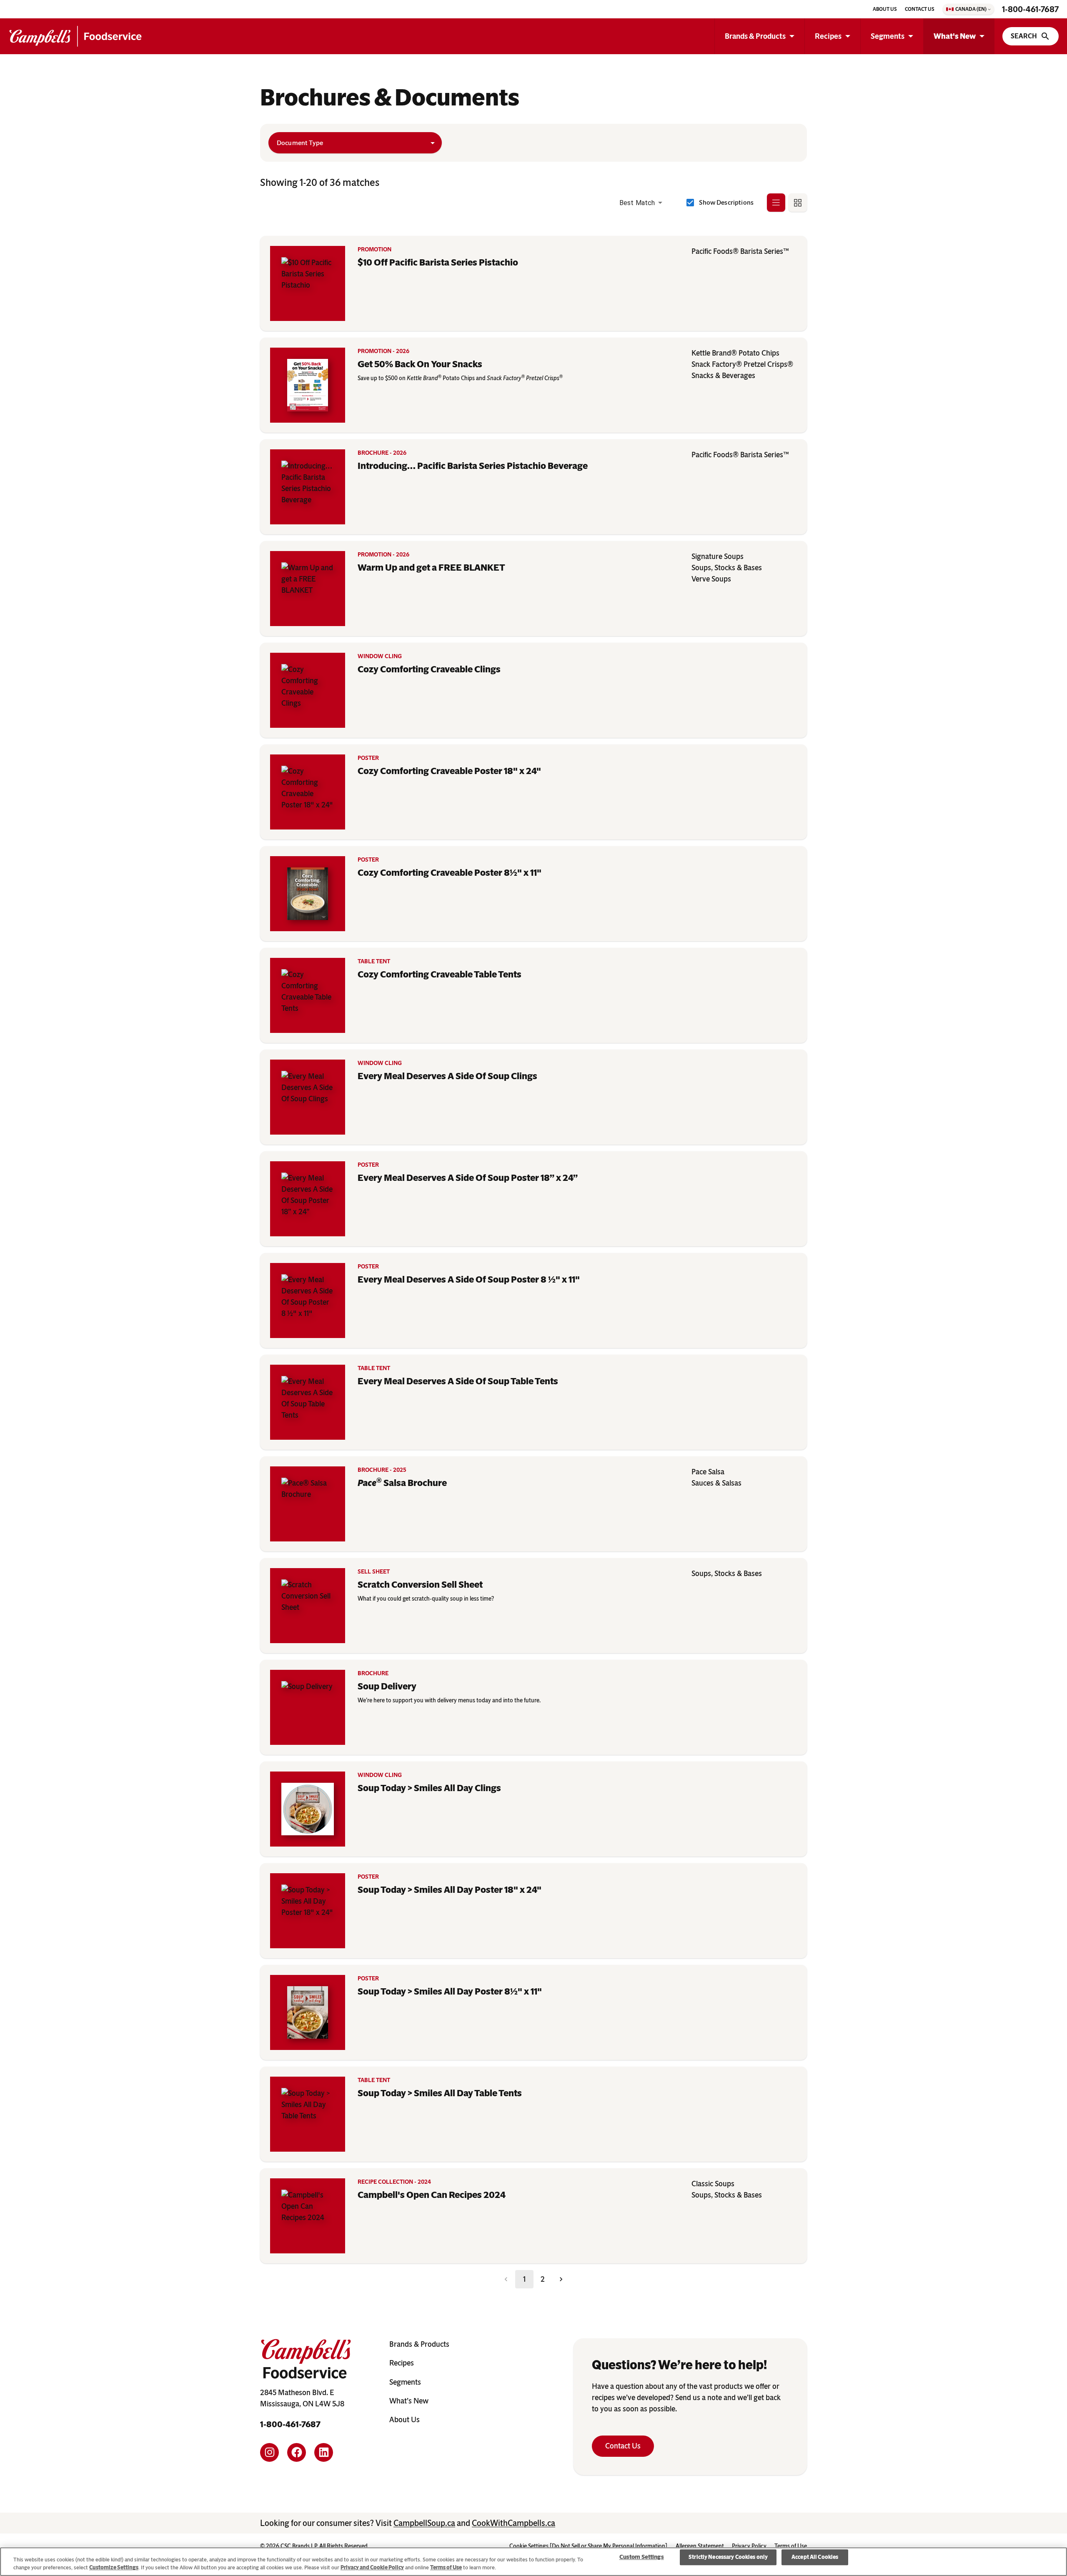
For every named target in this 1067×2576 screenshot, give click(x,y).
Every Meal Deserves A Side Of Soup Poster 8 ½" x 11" (469, 1279)
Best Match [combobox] (637, 203)
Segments (888, 36)
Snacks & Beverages (723, 376)
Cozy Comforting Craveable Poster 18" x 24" (449, 771)
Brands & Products (755, 36)
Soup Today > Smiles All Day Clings (429, 1788)
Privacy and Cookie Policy (372, 2567)
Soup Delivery (387, 1686)
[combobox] (355, 143)
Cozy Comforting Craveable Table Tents (440, 974)
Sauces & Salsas (716, 1483)
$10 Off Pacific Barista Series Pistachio (438, 262)
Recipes (828, 36)
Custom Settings (642, 2557)
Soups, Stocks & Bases (727, 568)
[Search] (1031, 36)
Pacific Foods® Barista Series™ (740, 251)
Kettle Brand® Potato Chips (735, 353)
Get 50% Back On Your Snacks (420, 364)
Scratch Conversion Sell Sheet (420, 1585)
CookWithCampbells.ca (513, 2523)
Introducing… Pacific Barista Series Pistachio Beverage (473, 466)
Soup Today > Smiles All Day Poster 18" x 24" (450, 1890)
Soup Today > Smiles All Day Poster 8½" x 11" (450, 1991)
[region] (533, 2562)
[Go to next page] (561, 2279)
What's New (955, 36)
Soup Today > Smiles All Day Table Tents (440, 2093)
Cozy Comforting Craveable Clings (429, 669)
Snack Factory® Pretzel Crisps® (742, 364)
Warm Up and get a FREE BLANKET (431, 568)
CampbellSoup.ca (424, 2523)
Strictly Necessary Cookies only (728, 2557)
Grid (798, 202)
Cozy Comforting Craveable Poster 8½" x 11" (450, 873)
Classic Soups (713, 2184)
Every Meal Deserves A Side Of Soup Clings (447, 1076)
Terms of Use (446, 2567)
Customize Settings (114, 2567)
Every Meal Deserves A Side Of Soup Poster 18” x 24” (468, 1178)
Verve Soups (711, 579)
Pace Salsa (708, 1472)
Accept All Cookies (815, 2557)
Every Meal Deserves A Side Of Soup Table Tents (458, 1381)
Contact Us (623, 2446)
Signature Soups (718, 556)
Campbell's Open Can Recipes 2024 (432, 2195)
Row (776, 202)
